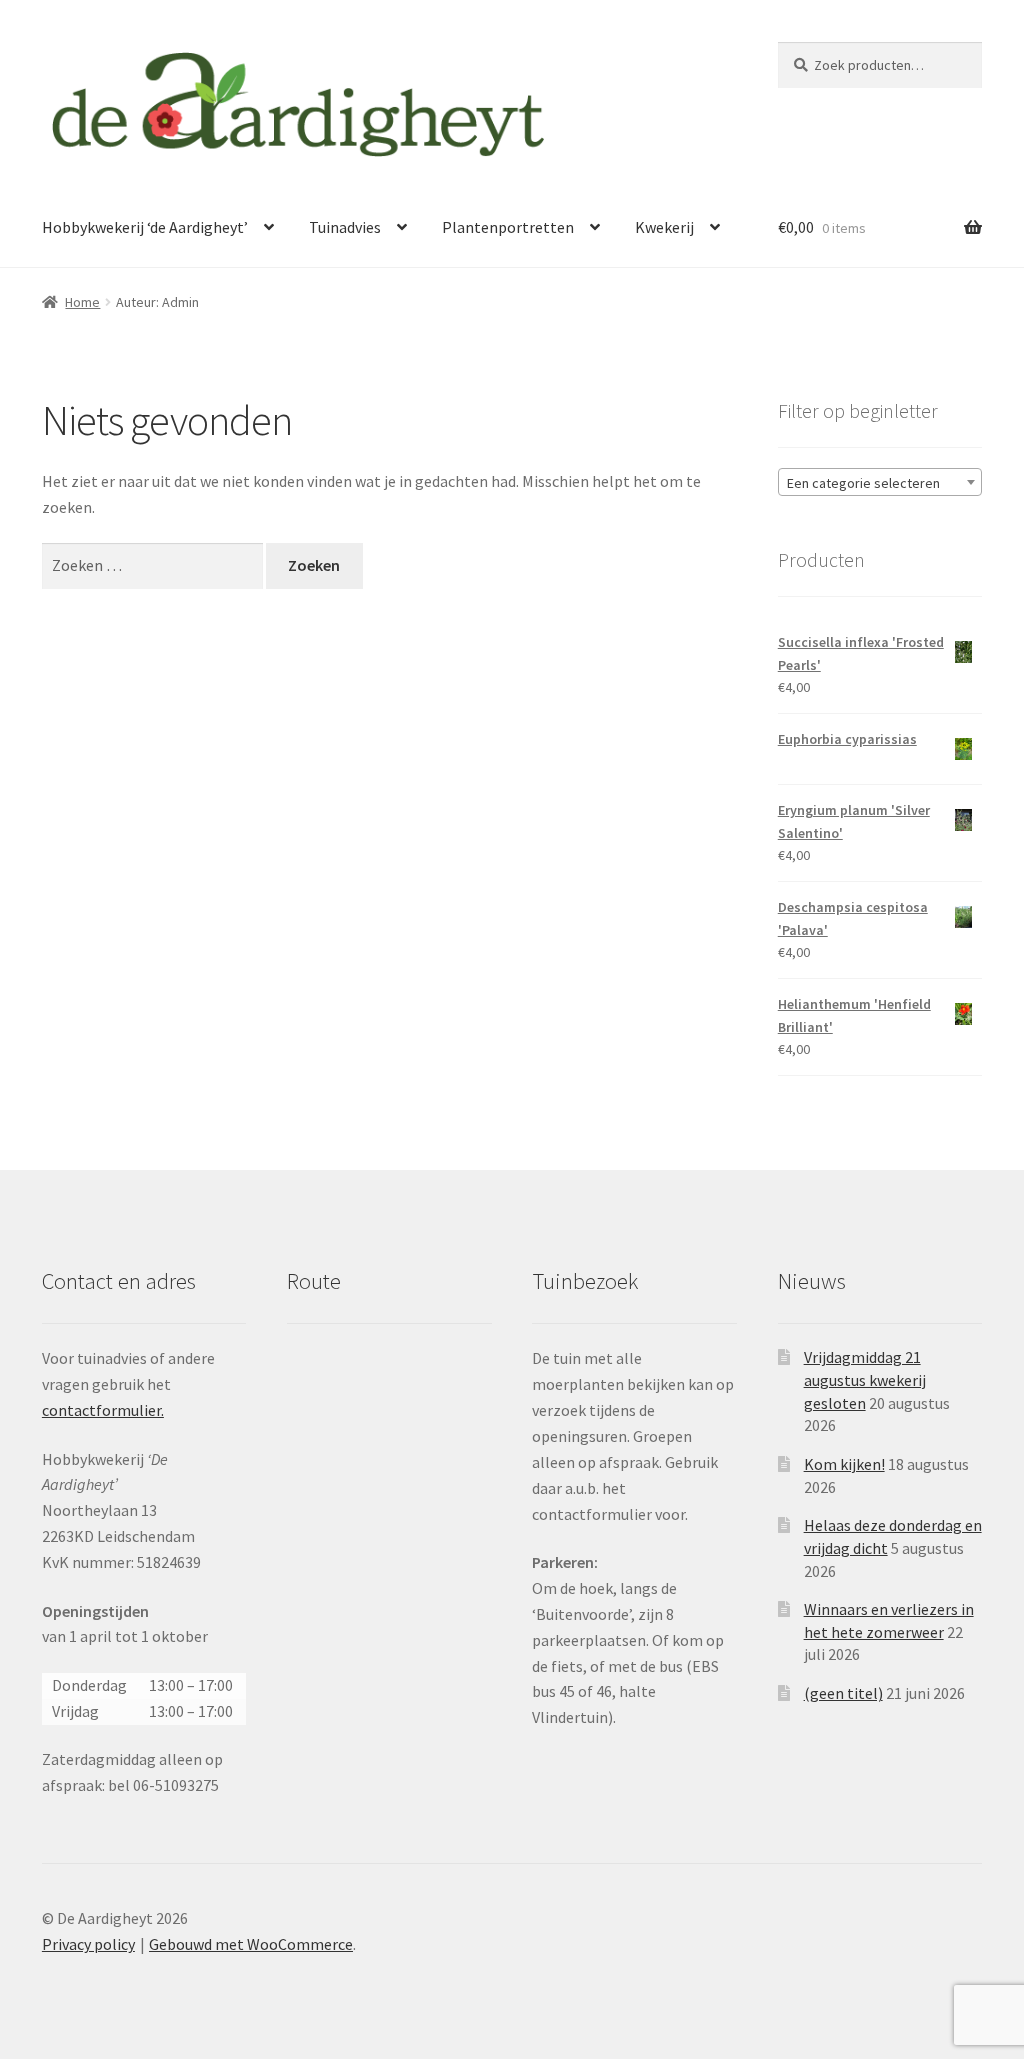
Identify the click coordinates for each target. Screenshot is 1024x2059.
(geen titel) (843, 1693)
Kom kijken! (844, 1464)
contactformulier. (103, 1410)
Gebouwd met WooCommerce (251, 1944)
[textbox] (880, 483)
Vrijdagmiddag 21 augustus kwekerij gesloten (865, 1379)
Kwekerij (664, 227)
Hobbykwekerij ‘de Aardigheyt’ (145, 227)
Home (82, 302)
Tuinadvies (345, 227)
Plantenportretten (508, 227)
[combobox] (880, 482)
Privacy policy (88, 1944)
